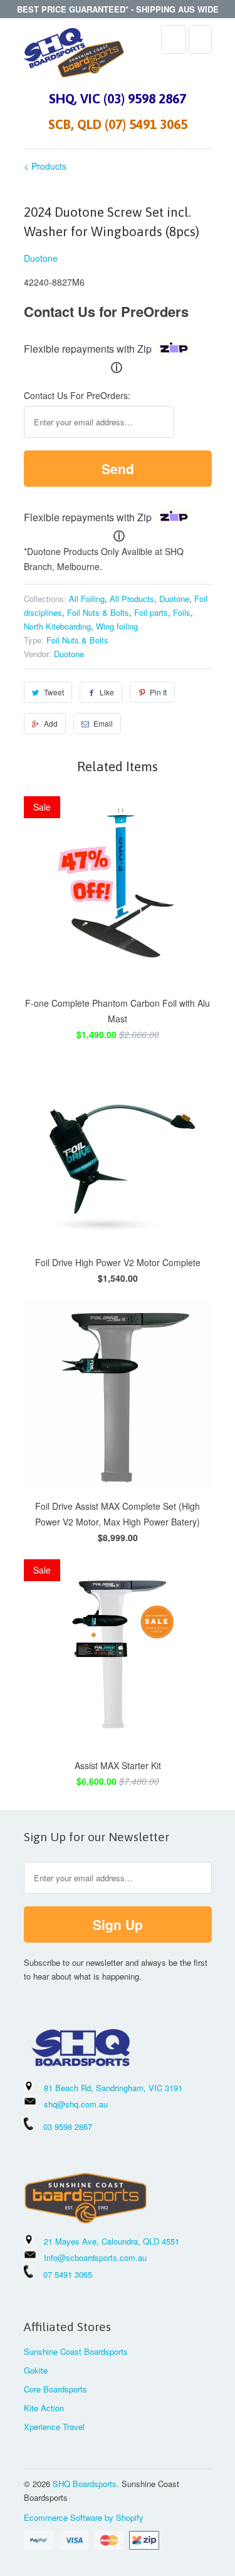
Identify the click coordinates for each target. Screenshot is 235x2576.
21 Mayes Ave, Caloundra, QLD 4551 (112, 2241)
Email (103, 723)
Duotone (41, 258)
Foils (182, 612)
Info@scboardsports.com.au (95, 2257)
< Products (45, 166)
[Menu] (174, 39)
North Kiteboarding (57, 626)
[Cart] (200, 39)
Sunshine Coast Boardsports (76, 2351)
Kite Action (44, 2408)
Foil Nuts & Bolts (98, 612)
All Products (132, 599)
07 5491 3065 (63, 2274)
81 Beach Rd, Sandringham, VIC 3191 (113, 2088)
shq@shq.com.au (76, 2104)
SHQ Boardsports (85, 2484)
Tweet (54, 692)
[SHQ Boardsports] (74, 56)
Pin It (158, 692)
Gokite (36, 2370)
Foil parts (151, 612)
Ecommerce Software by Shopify (84, 2517)
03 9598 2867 (68, 2127)
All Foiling (87, 599)
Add (51, 723)
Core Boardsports (55, 2389)
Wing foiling (117, 626)
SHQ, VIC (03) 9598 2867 (118, 98)
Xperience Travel (54, 2427)
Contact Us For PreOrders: (77, 395)
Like (107, 692)
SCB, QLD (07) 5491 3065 (118, 124)
